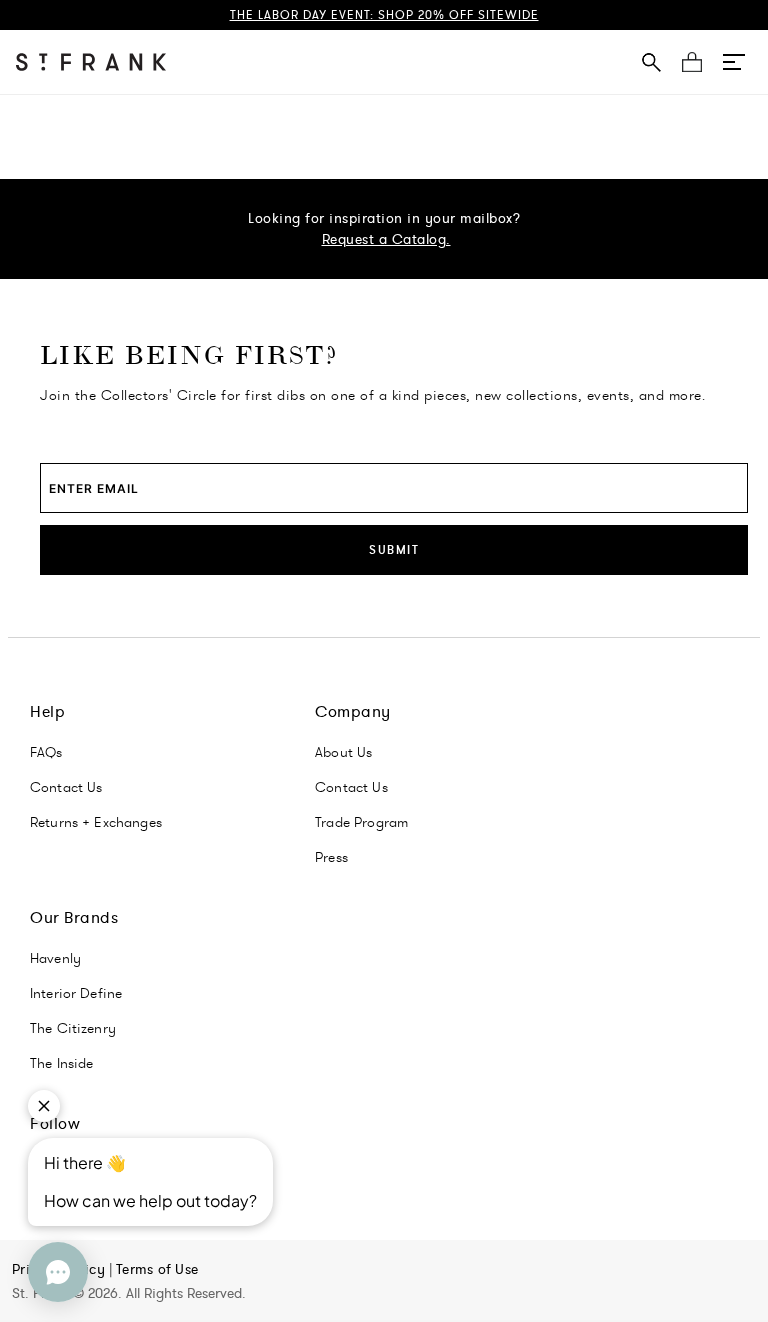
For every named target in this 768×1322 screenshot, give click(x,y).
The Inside (62, 1063)
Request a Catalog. (386, 239)
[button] (734, 62)
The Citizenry (73, 1028)
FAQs (46, 752)
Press (331, 857)
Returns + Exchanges (96, 822)
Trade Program (361, 822)
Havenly (55, 958)
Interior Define (76, 993)
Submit (394, 549)
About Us (343, 752)
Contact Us (66, 787)
